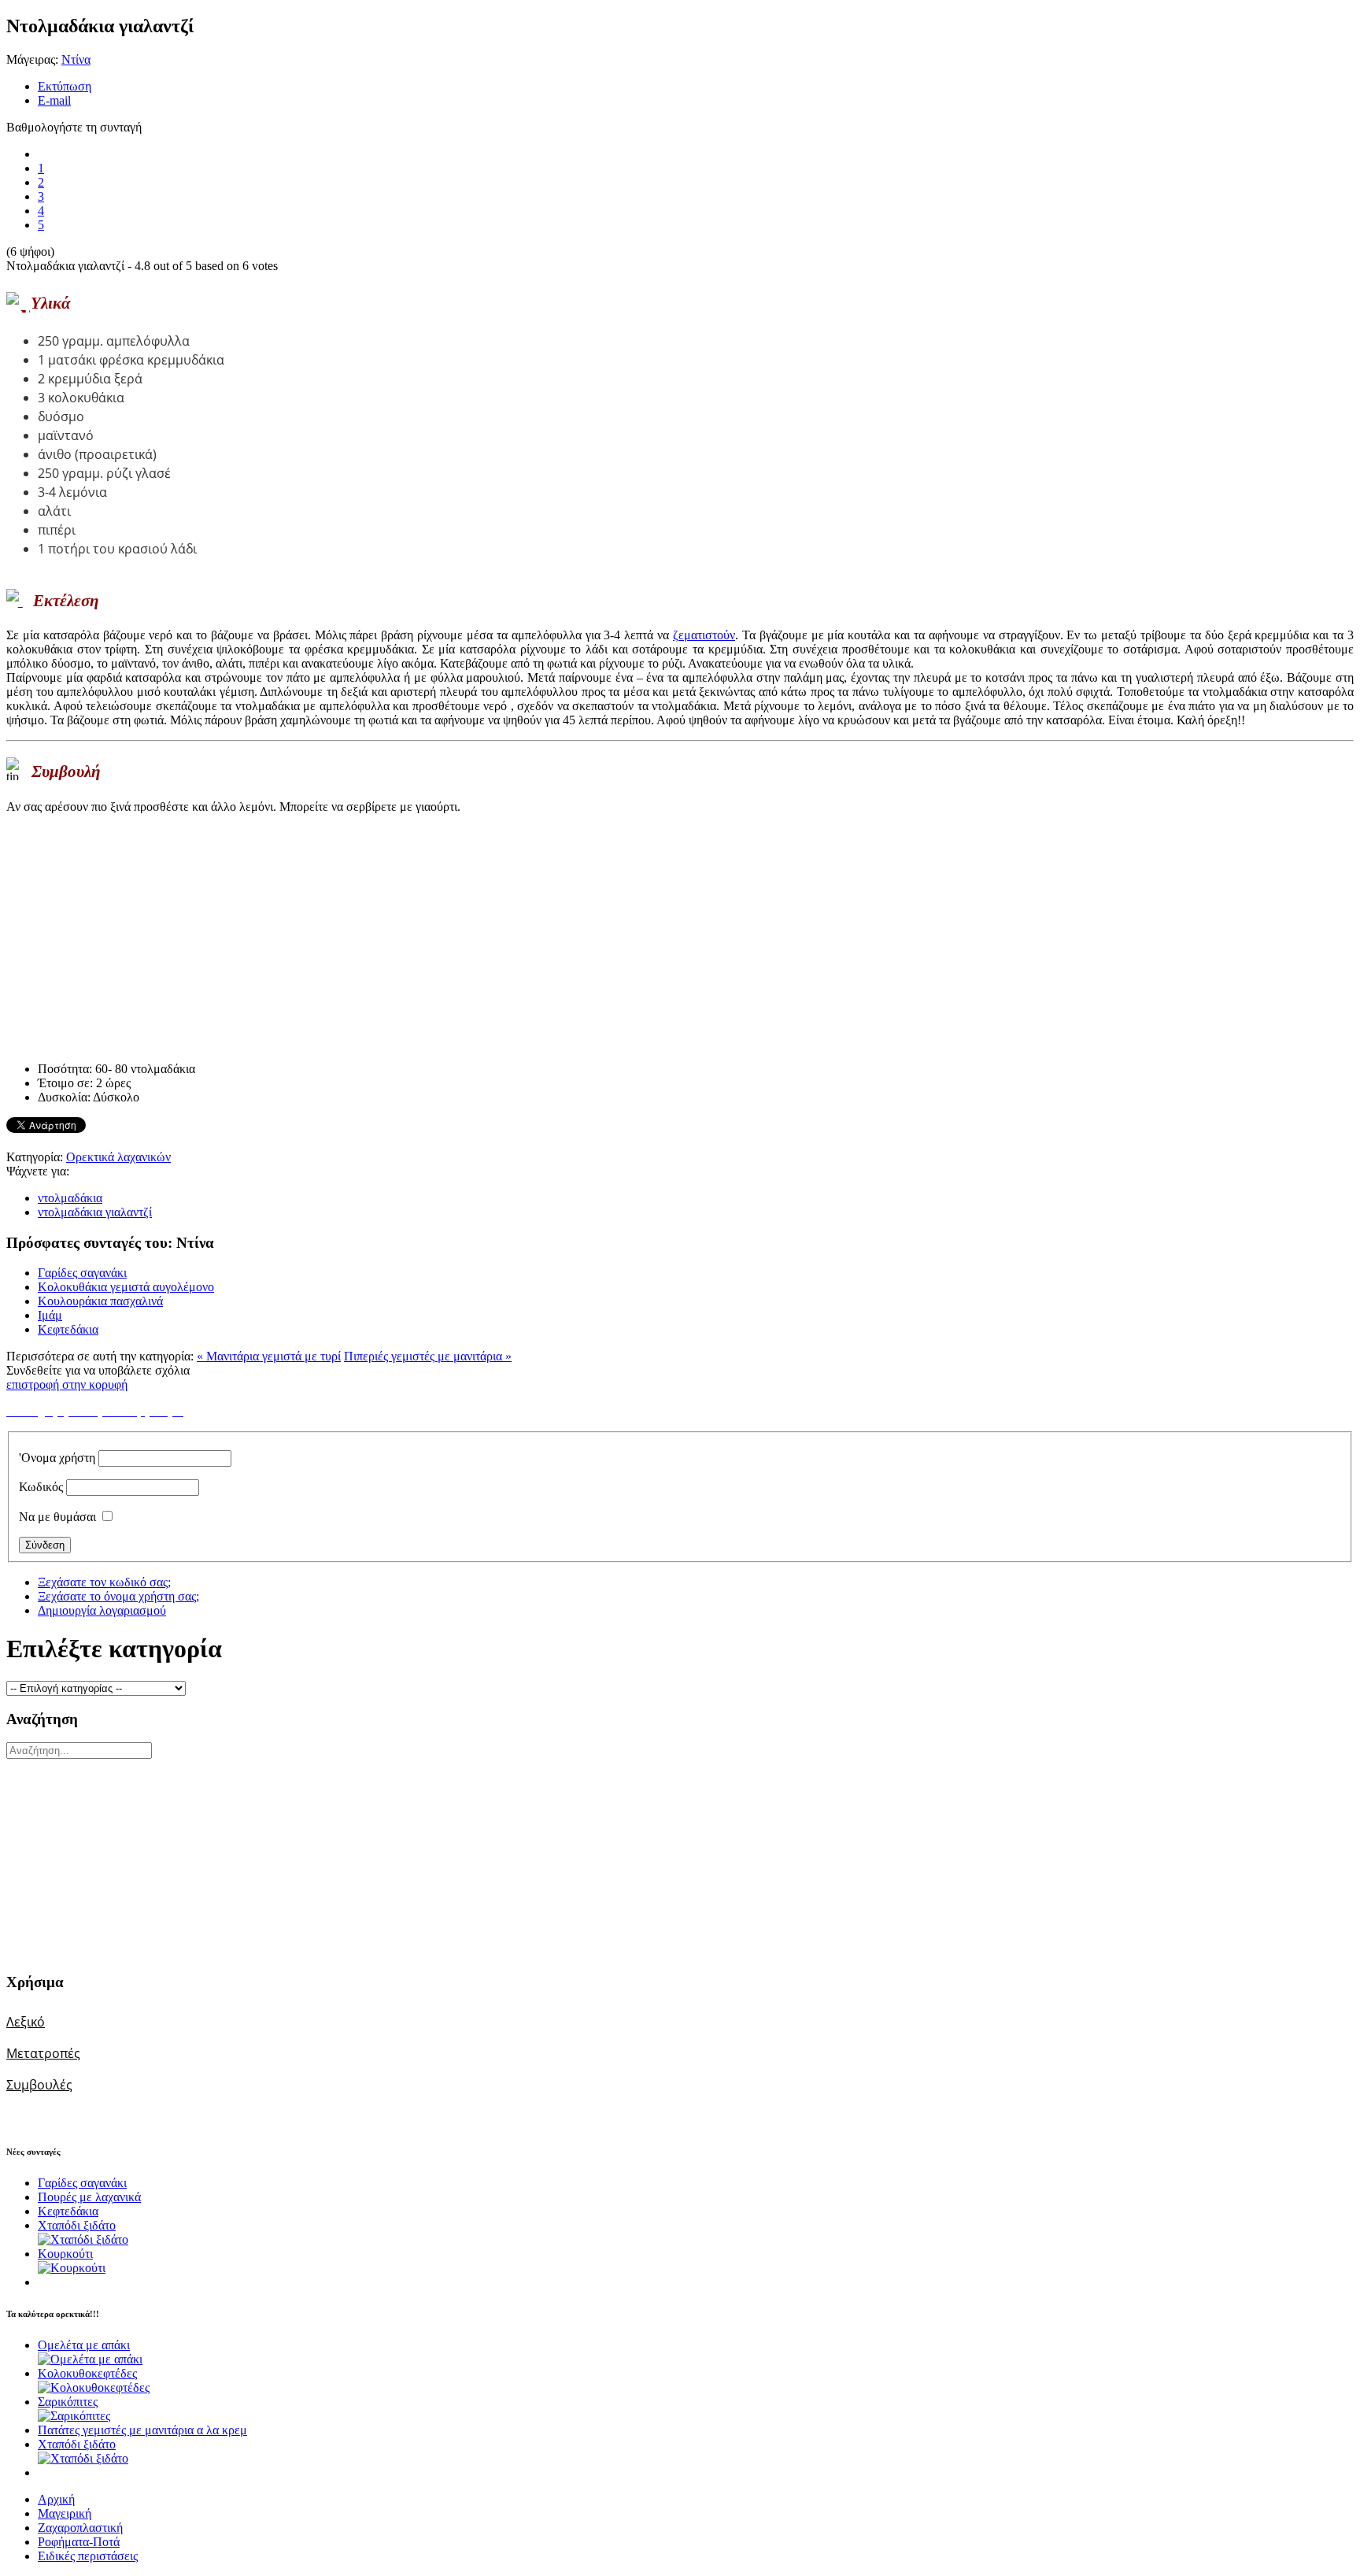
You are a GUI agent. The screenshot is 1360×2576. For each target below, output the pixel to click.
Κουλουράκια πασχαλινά (100, 1301)
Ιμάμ (50, 1315)
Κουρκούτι (65, 2254)
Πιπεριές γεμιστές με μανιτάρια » (428, 1356)
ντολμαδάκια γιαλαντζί (95, 1212)
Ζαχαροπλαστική (80, 2528)
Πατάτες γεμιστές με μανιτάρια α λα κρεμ (142, 2430)
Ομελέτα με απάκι (84, 2345)
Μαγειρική (65, 2513)
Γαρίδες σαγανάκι (82, 1273)
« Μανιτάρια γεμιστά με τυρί (269, 1356)
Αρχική (56, 2499)
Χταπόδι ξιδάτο (77, 2225)
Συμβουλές (39, 2085)
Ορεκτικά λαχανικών (118, 1157)
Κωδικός (41, 1487)
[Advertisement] (1255, 420)
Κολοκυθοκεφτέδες (87, 2373)
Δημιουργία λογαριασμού (102, 1610)
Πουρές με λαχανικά (89, 2197)
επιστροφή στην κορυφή (67, 1384)
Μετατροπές (43, 2053)
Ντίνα (76, 59)
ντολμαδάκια (70, 1198)
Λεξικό (26, 2022)
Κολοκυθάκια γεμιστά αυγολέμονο (126, 1287)
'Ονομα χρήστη (57, 1458)
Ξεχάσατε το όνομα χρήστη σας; (118, 1596)
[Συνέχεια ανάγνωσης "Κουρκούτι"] (72, 2268)
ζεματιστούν (704, 635)
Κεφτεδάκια (68, 1329)
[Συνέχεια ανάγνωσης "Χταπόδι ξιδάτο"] (83, 2239)
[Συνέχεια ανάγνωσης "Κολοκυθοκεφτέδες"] (94, 2387)
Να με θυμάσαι (57, 1517)
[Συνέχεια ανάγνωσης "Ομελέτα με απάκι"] (90, 2359)
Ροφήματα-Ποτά (79, 2542)
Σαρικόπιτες (68, 2402)
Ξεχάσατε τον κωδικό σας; (104, 1582)
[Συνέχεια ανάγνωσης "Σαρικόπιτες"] (74, 2416)
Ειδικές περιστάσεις (88, 2556)
